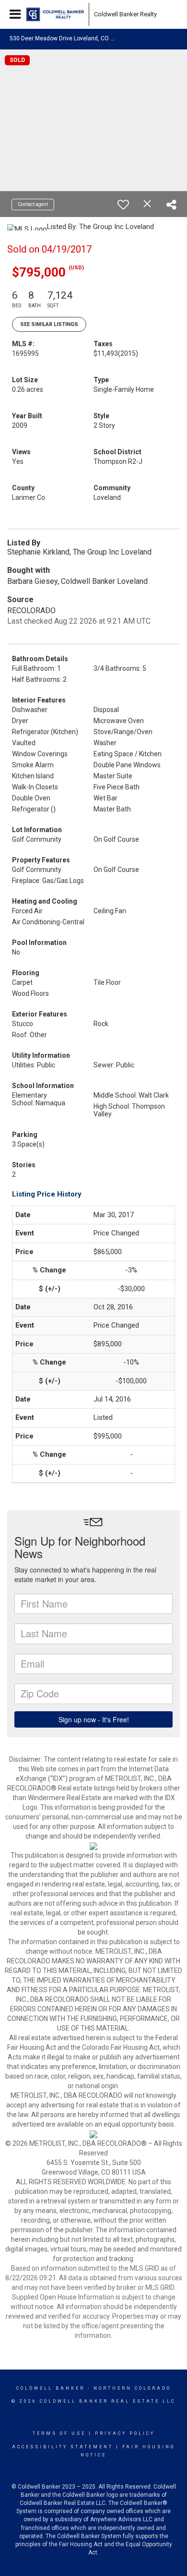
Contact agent (33, 204)
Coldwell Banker (51, 2388)
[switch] (123, 205)
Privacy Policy (125, 2433)
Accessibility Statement (63, 2447)
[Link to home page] (55, 14)
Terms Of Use (59, 2433)
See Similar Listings (49, 324)
